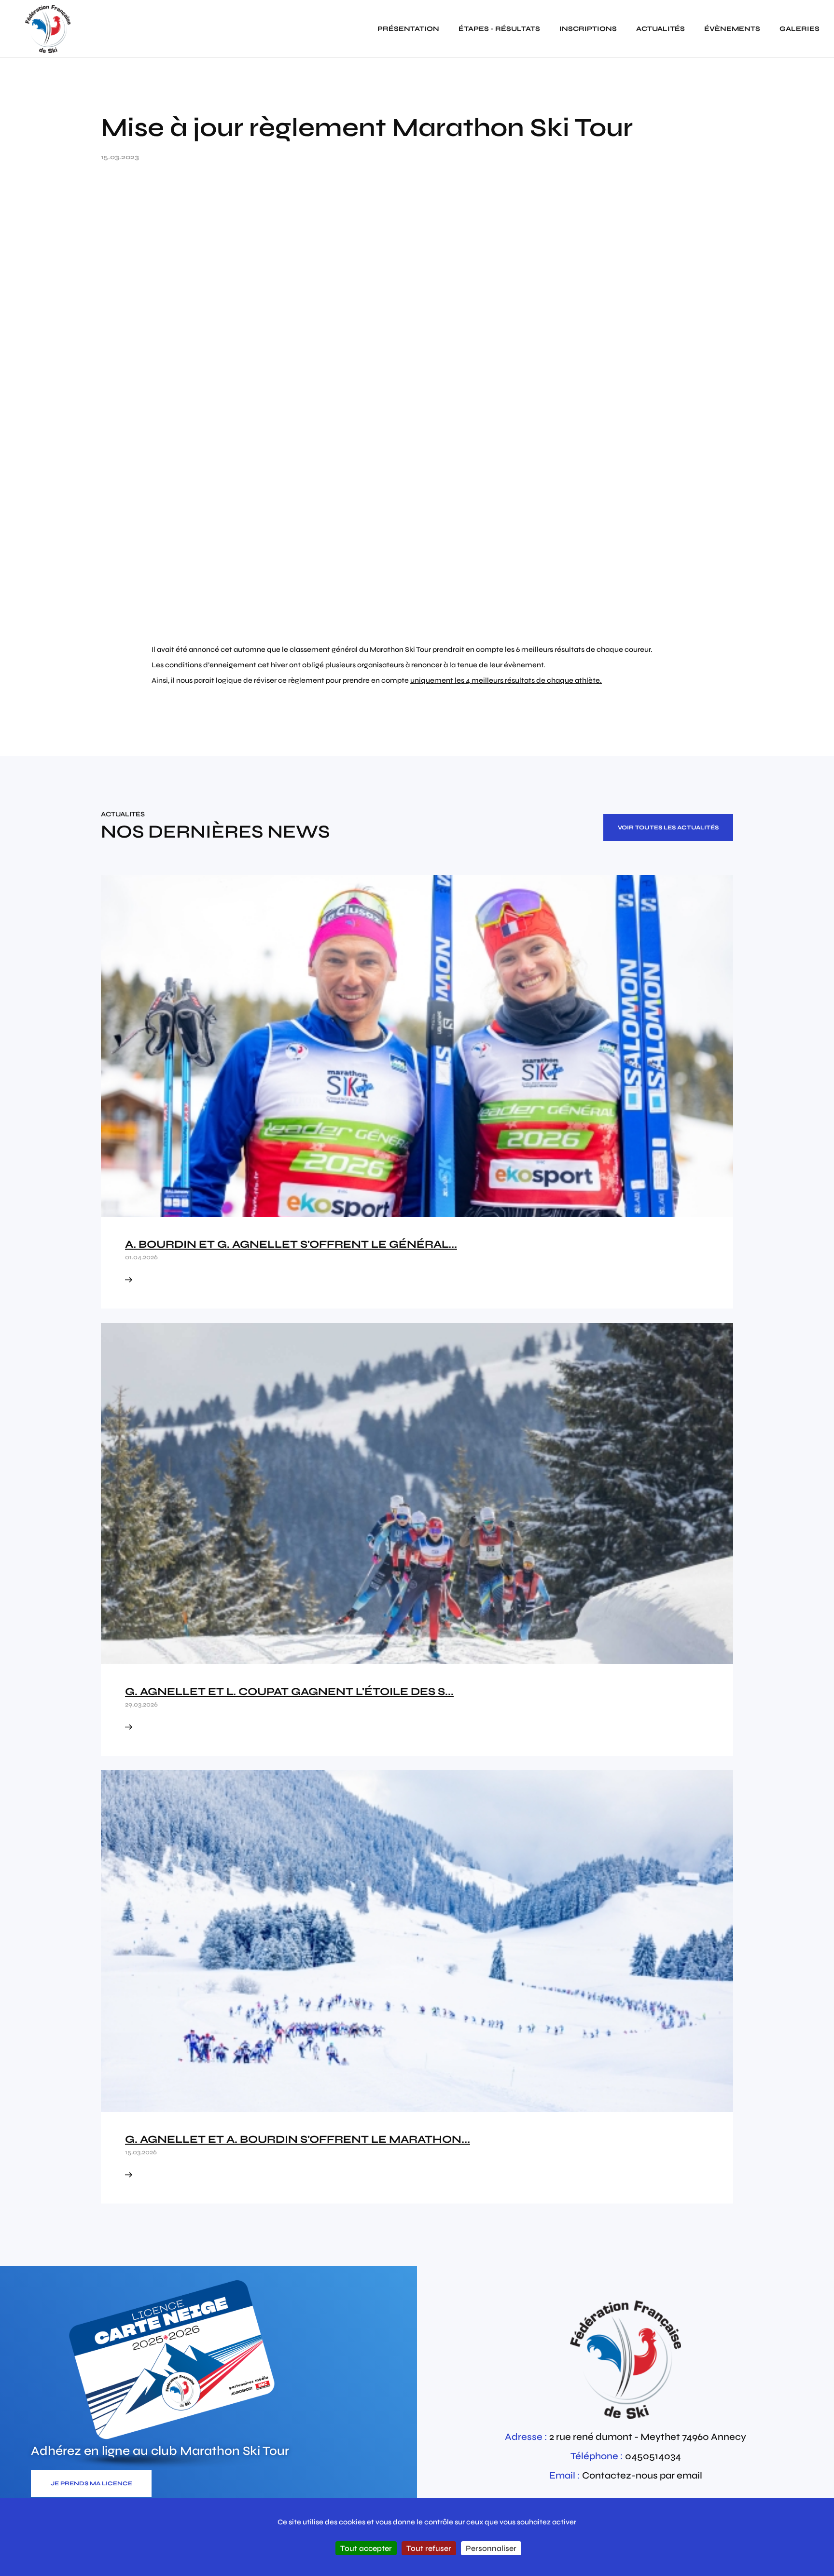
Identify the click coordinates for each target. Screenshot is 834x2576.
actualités (660, 29)
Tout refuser (429, 2548)
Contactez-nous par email (642, 2475)
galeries (799, 29)
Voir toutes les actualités (668, 827)
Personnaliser (491, 2548)
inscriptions (588, 29)
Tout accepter (366, 2548)
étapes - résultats (499, 29)
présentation (408, 29)
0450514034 (653, 2456)
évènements (732, 29)
